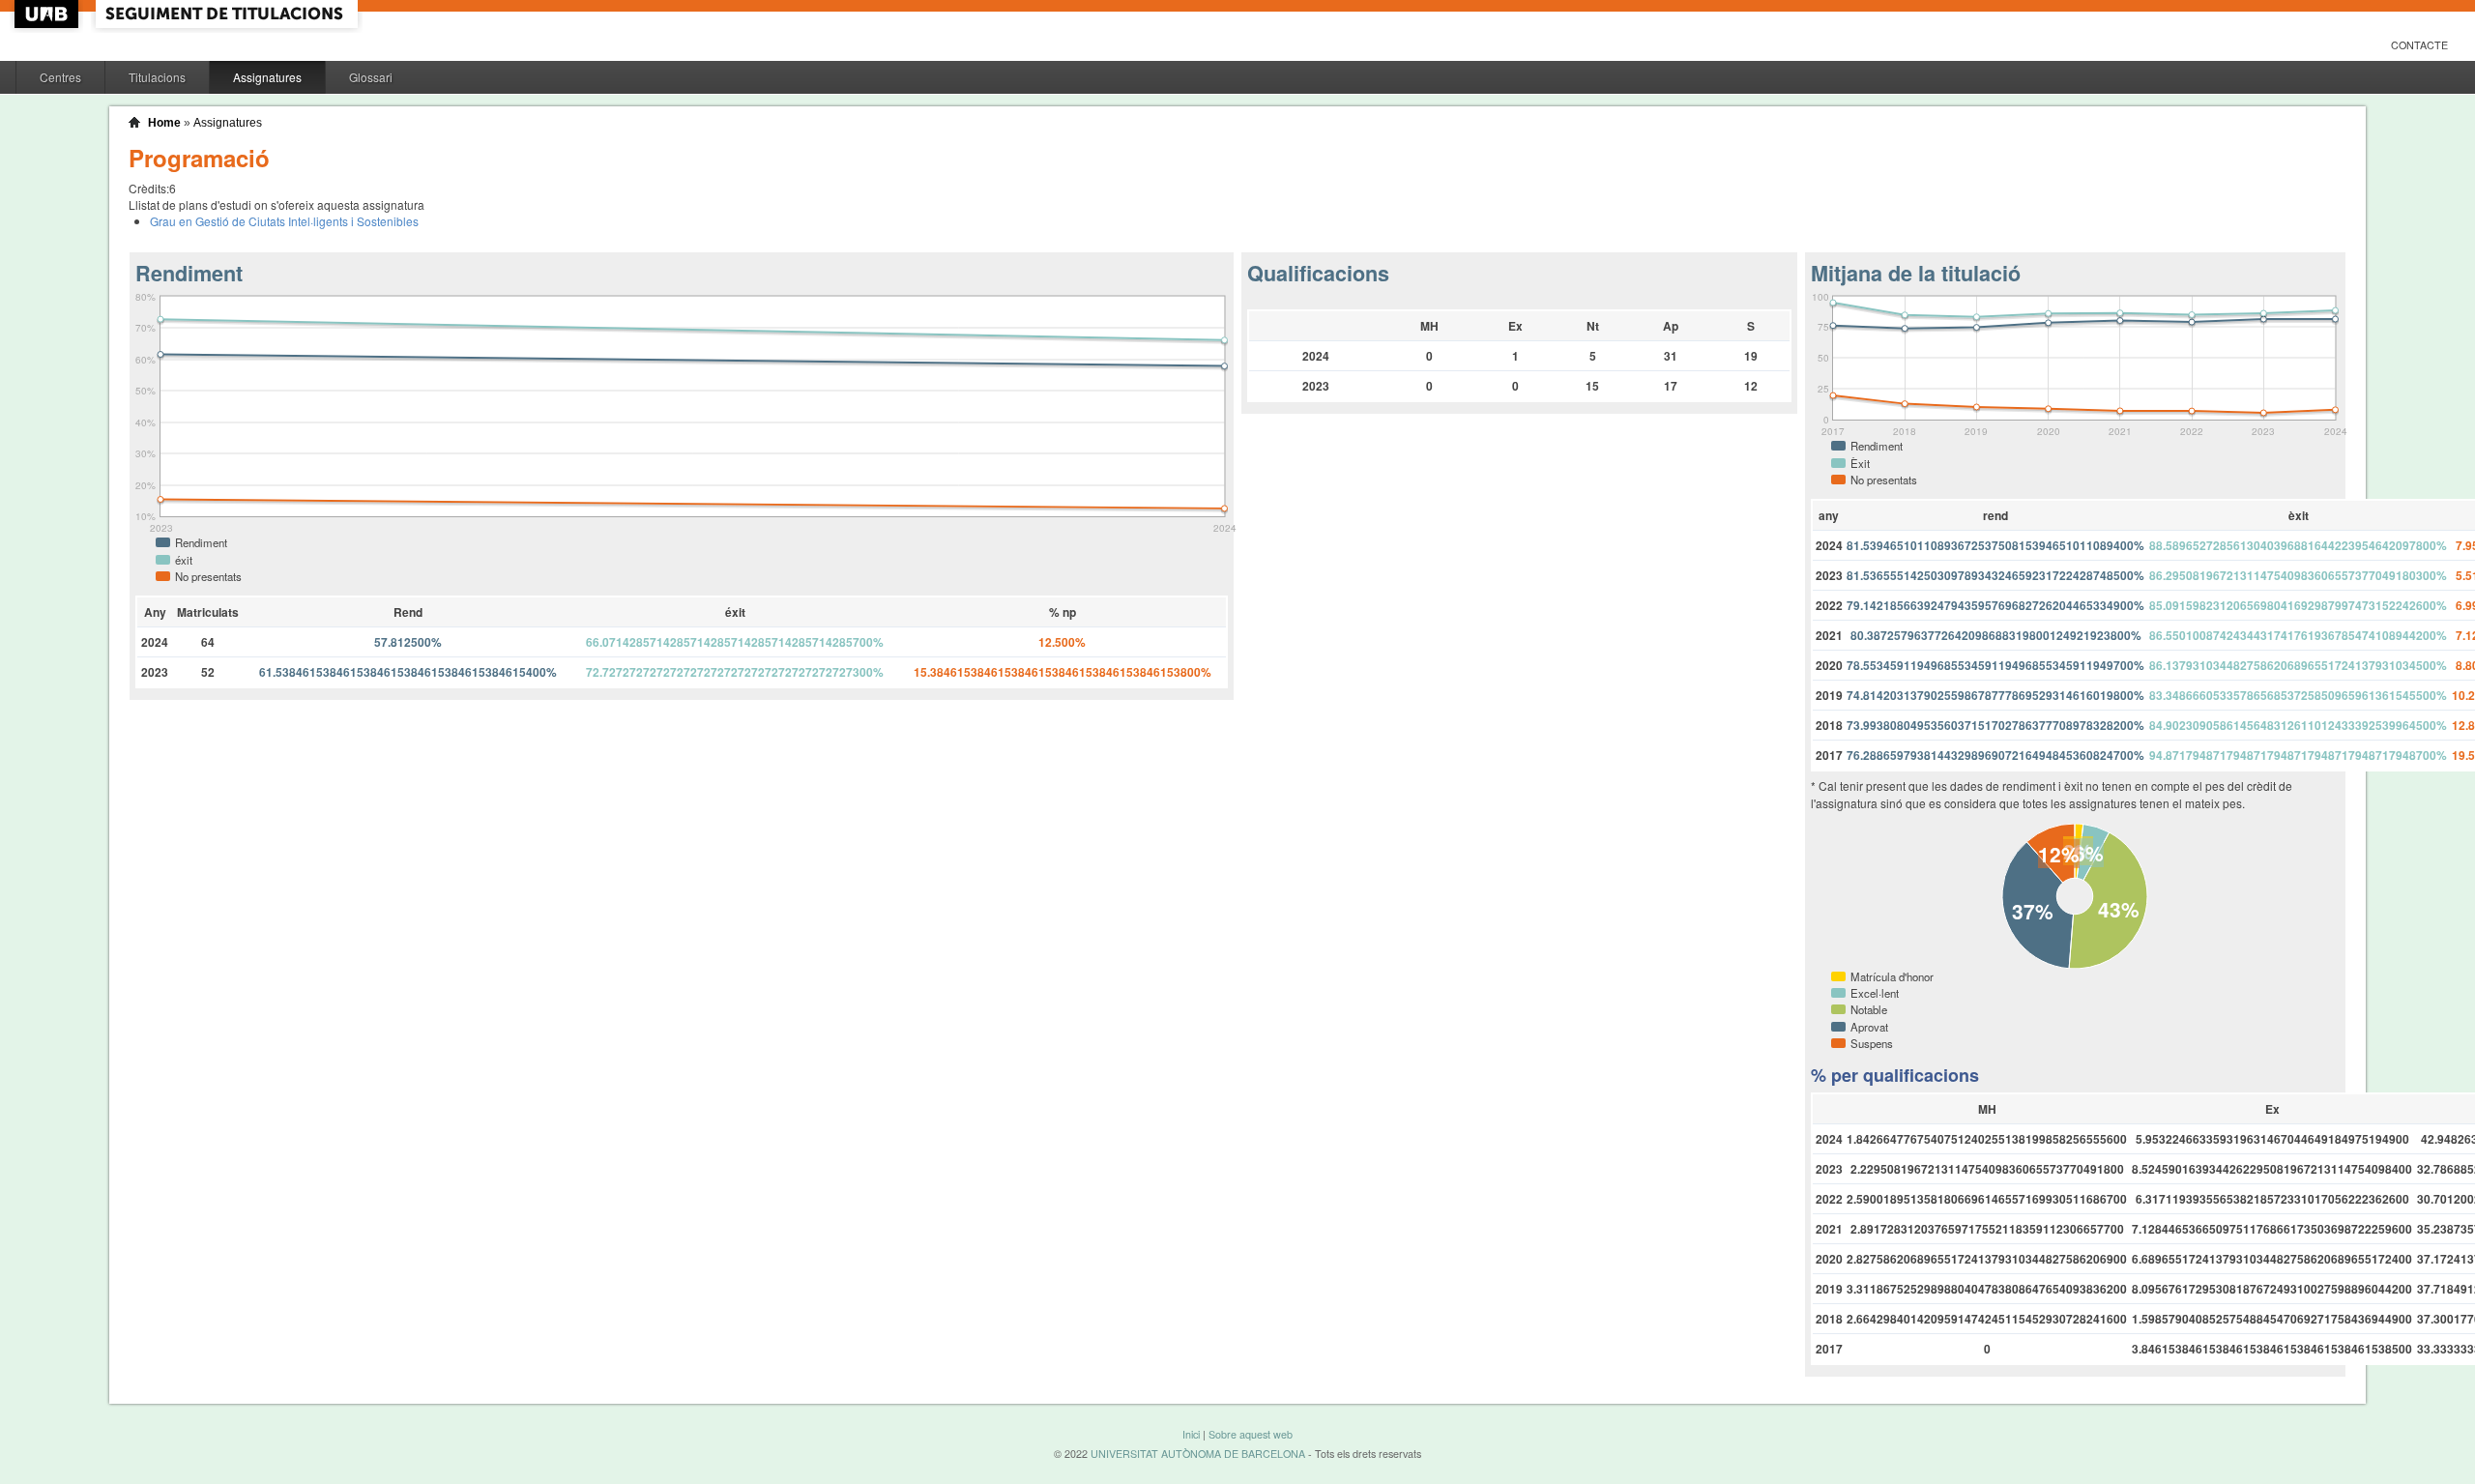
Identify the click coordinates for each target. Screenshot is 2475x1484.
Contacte (2419, 45)
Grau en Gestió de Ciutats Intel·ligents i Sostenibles (284, 221)
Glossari (371, 77)
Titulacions (157, 77)
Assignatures (267, 77)
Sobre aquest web (1251, 1434)
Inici (1191, 1434)
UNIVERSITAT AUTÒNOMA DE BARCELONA (1198, 1454)
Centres (60, 77)
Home (164, 123)
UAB (48, 14)
